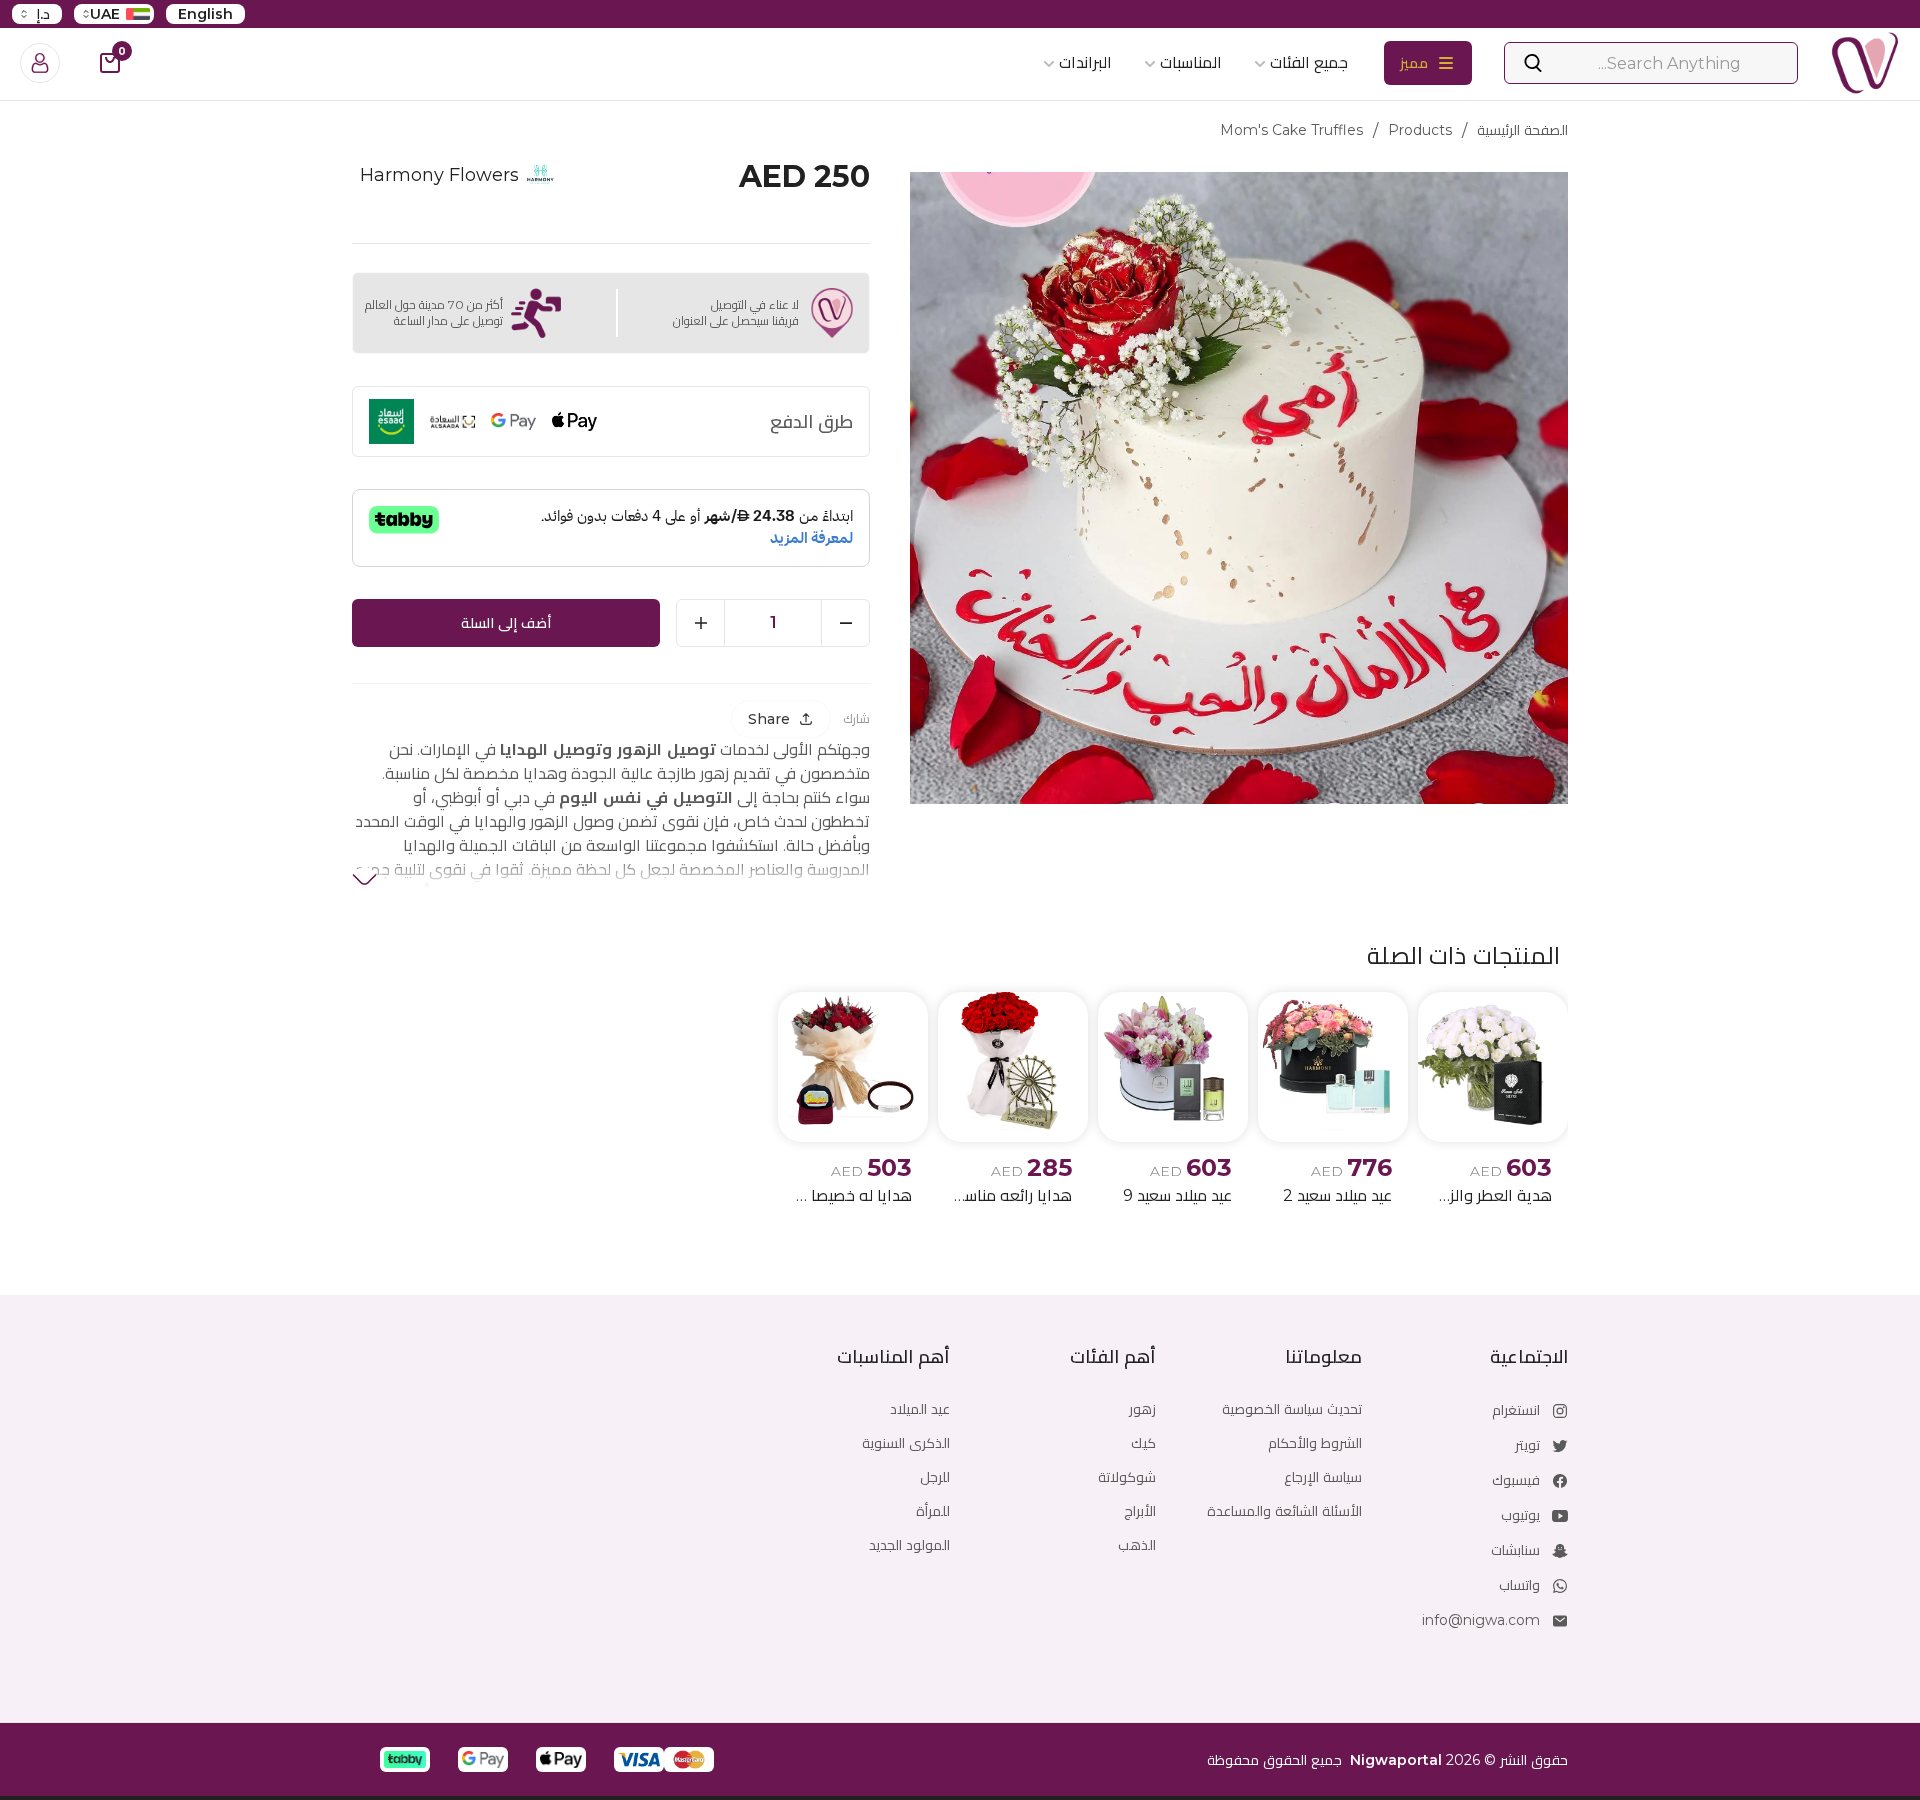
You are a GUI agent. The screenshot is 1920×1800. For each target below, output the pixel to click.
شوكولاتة (1127, 1477)
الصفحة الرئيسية (1522, 130)
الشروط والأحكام (1315, 1443)
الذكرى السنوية (906, 1443)
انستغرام (1516, 1410)
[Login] (40, 63)
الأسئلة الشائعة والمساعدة (1284, 1511)
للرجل (935, 1477)
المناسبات (1191, 62)
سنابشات (1515, 1550)
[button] (689, 1759)
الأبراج (1140, 1511)
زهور (1142, 1409)
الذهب (1137, 1545)
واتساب (1519, 1585)
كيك (1143, 1443)
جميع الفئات (1309, 62)
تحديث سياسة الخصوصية (1292, 1409)
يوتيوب (1520, 1515)
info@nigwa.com (1481, 1620)
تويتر (1527, 1445)
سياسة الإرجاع (1323, 1477)
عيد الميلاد (920, 1409)
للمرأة (933, 1511)
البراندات (1085, 62)
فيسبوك (1516, 1480)
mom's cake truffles (1291, 130)
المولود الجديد (909, 1545)
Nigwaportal (1396, 1760)
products (1420, 130)
